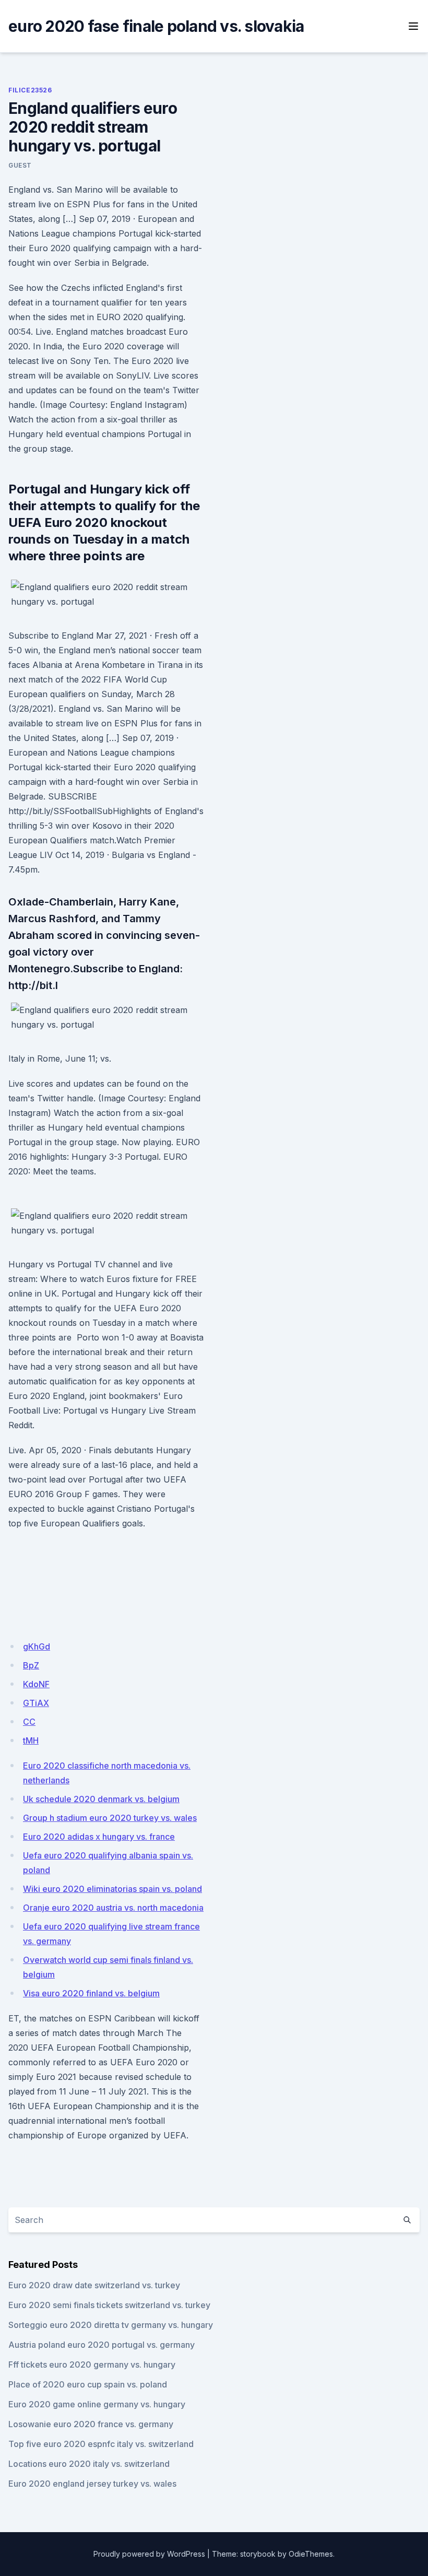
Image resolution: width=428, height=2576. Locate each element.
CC (29, 1722)
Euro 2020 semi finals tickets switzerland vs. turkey (109, 2305)
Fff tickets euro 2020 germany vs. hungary (92, 2365)
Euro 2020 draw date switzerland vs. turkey (94, 2285)
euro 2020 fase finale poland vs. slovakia (156, 26)
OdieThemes (311, 2554)
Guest (20, 165)
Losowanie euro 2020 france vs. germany (91, 2424)
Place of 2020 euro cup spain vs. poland (88, 2384)
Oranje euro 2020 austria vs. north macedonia (113, 1908)
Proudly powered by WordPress (149, 2554)
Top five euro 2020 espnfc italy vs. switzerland (101, 2444)
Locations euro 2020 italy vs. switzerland (89, 2464)
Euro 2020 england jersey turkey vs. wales (92, 2484)
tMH (31, 1740)
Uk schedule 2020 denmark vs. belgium (101, 1799)
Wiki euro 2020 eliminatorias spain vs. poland (112, 1889)
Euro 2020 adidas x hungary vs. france (99, 1837)
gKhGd (37, 1646)
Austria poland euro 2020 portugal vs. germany (102, 2345)
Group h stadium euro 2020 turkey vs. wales (110, 1818)
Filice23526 (30, 90)
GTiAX (36, 1703)
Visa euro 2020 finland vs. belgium (91, 1993)
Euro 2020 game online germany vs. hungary (97, 2404)
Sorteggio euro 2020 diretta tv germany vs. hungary (111, 2325)
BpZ (31, 1665)
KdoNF (36, 1684)
